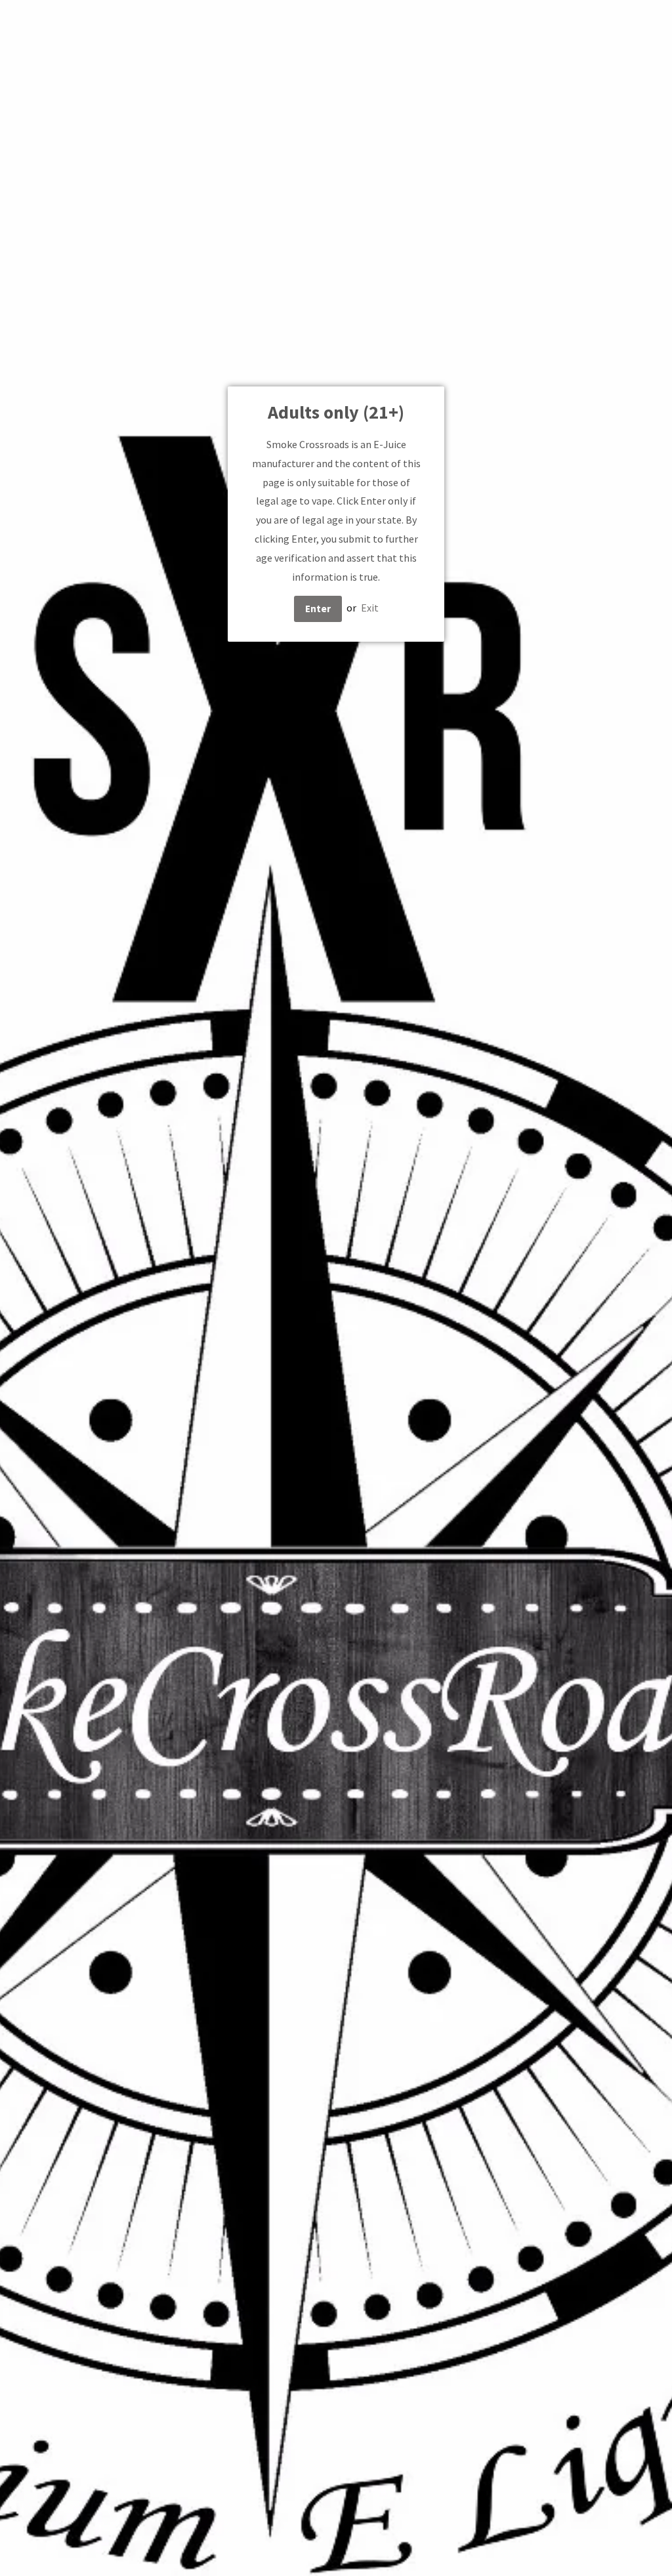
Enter (318, 609)
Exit (370, 608)
